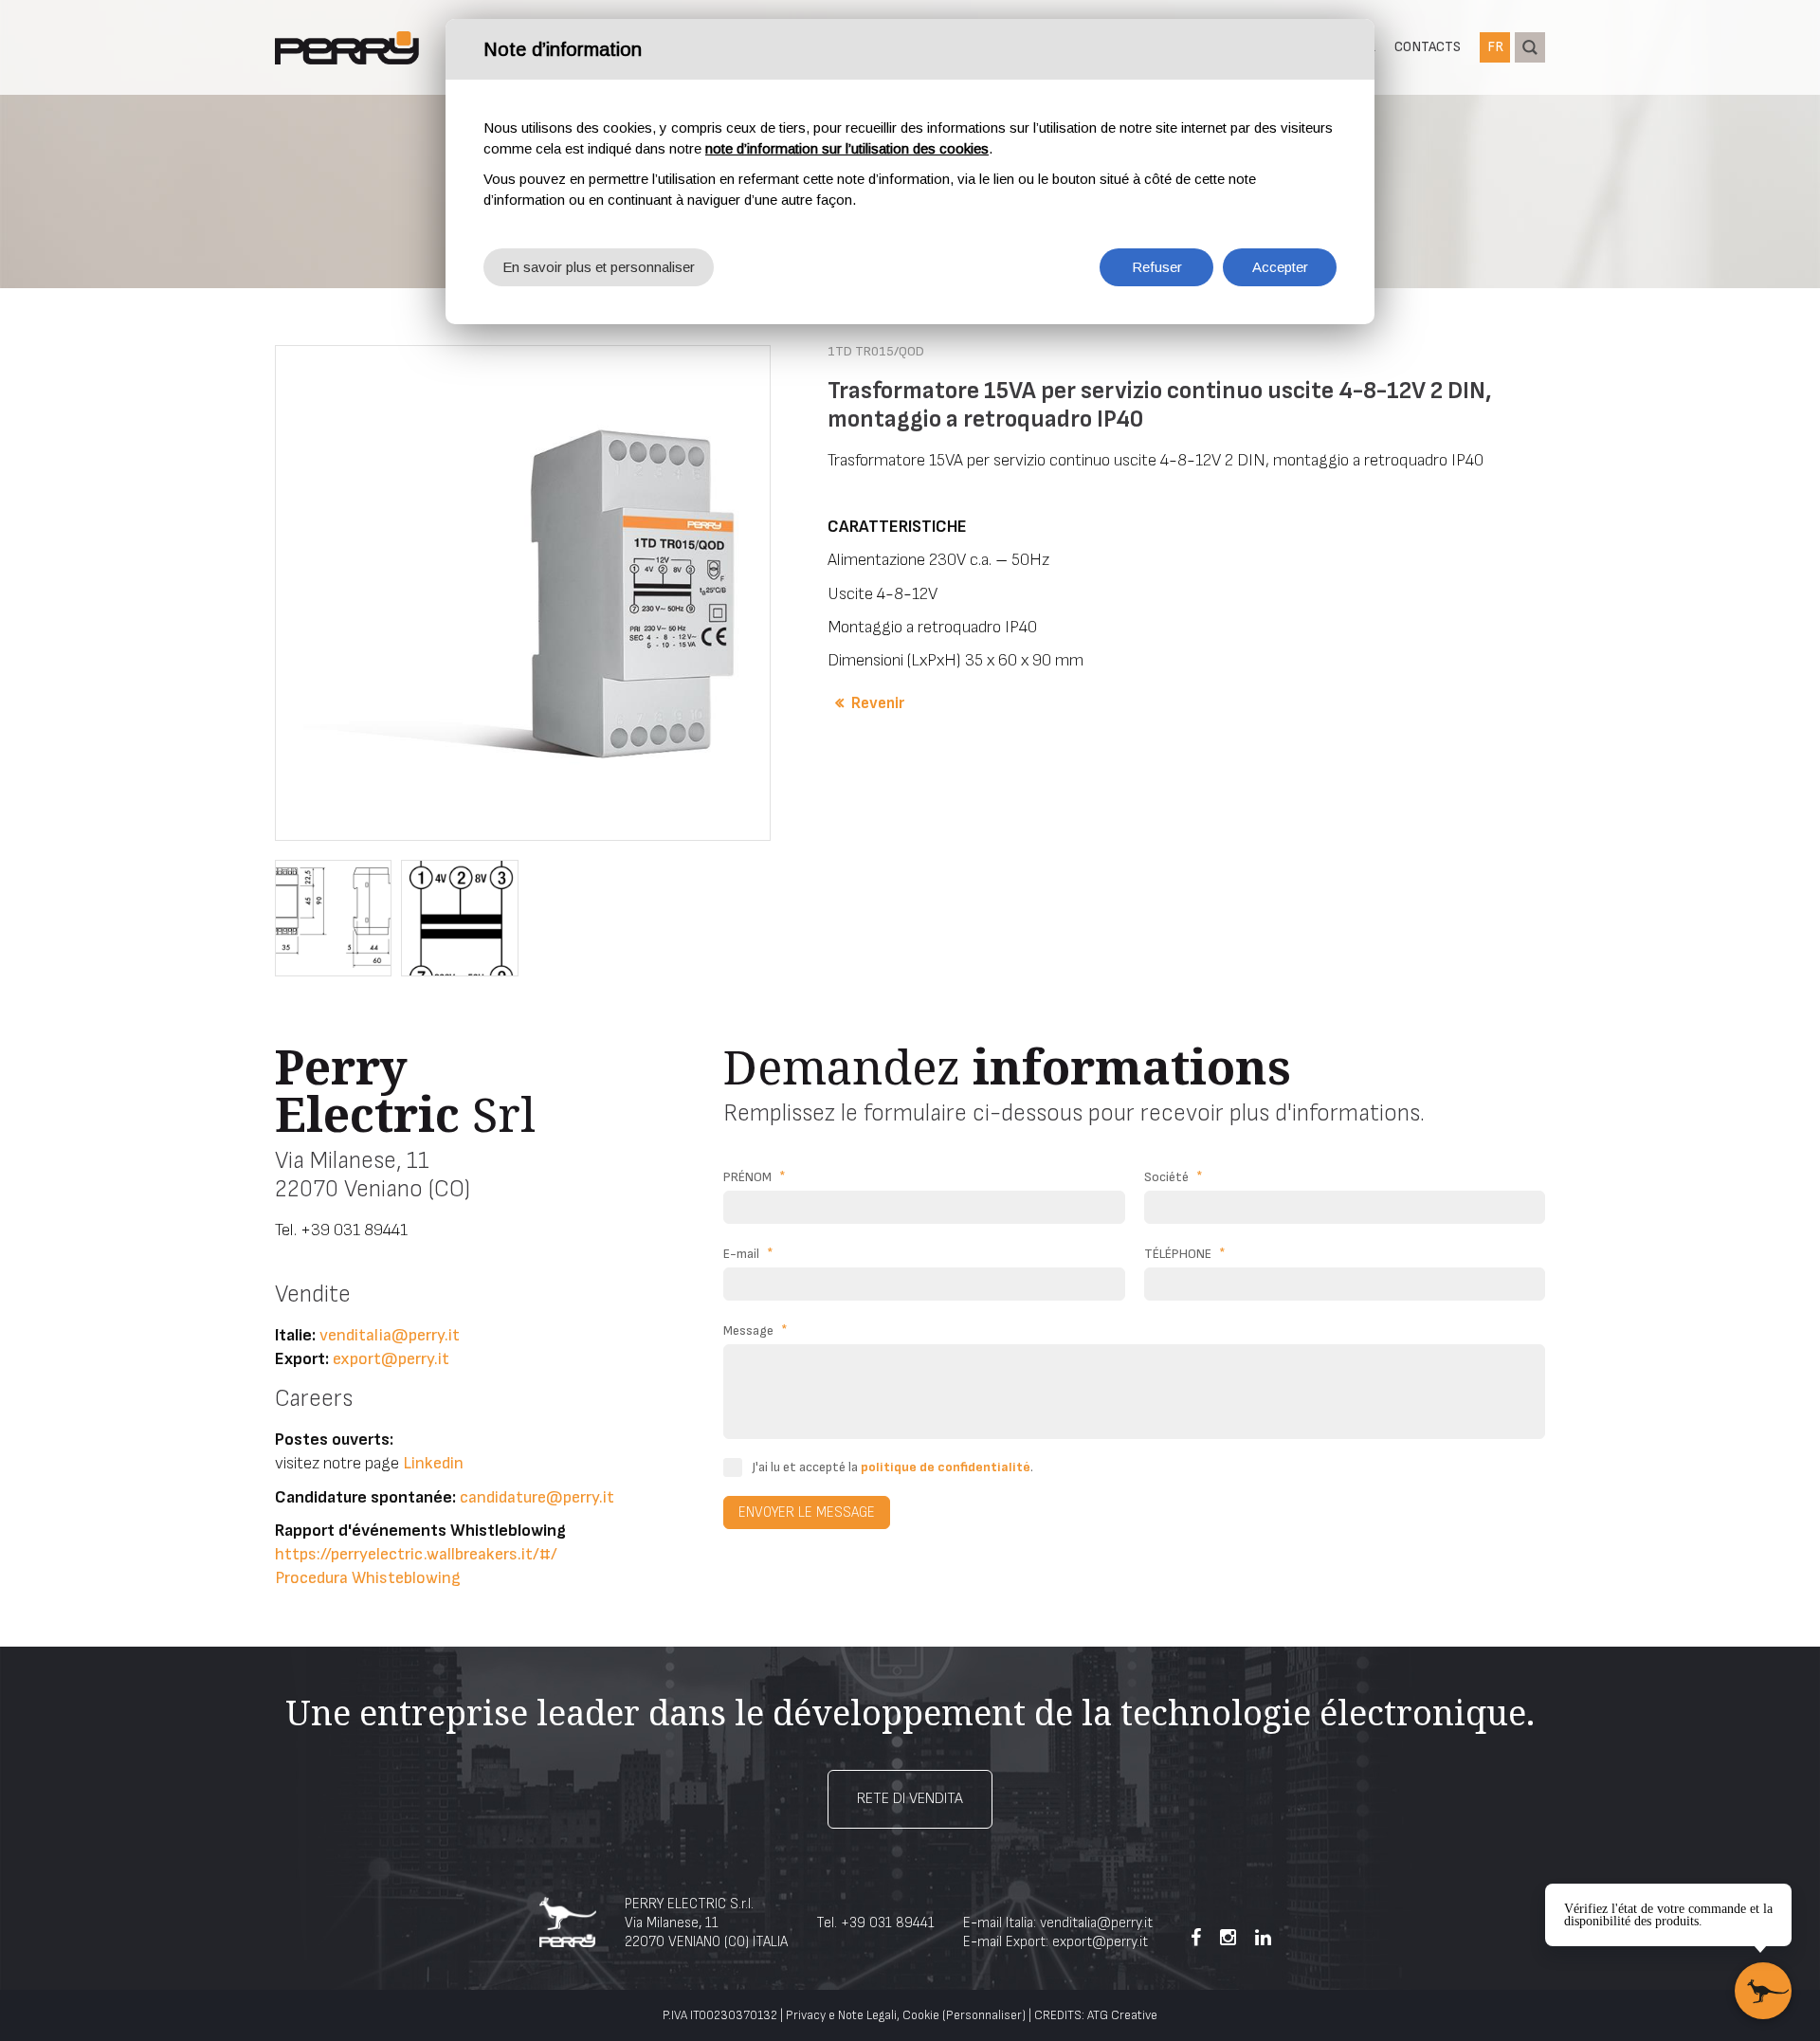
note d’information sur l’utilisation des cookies (847, 148)
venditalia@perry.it (390, 1335)
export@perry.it (391, 1359)
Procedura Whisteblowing (368, 1578)
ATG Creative (1122, 2015)
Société (1174, 1177)
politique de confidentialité (946, 1467)
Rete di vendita (910, 1799)
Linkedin (433, 1463)
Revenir (878, 703)
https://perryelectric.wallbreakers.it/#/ (416, 1554)
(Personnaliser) (984, 2015)
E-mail (748, 1254)
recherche (1530, 47)
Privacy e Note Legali (841, 2015)
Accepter (1280, 267)
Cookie (921, 2015)
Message (755, 1330)
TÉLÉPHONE (1185, 1254)
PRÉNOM (755, 1177)
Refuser (1157, 267)
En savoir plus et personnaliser (599, 267)
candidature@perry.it (537, 1497)
